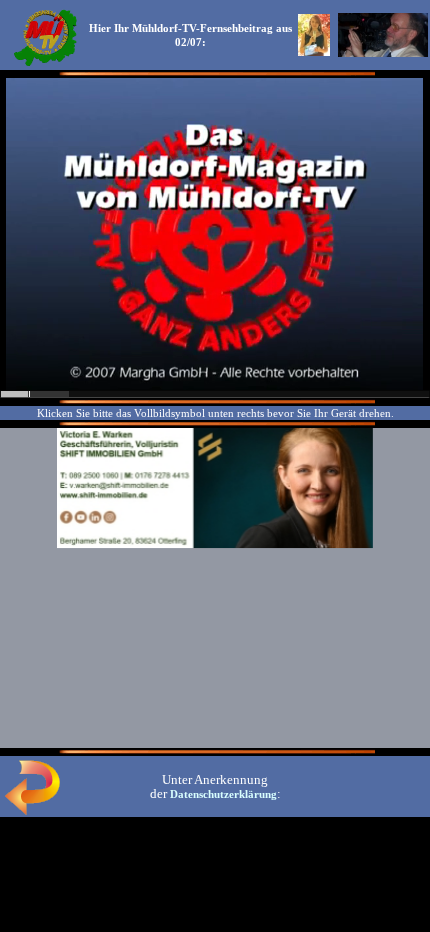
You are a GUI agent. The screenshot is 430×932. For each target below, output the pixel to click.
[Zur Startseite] (45, 64)
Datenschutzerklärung (223, 794)
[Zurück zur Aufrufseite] (32, 811)
